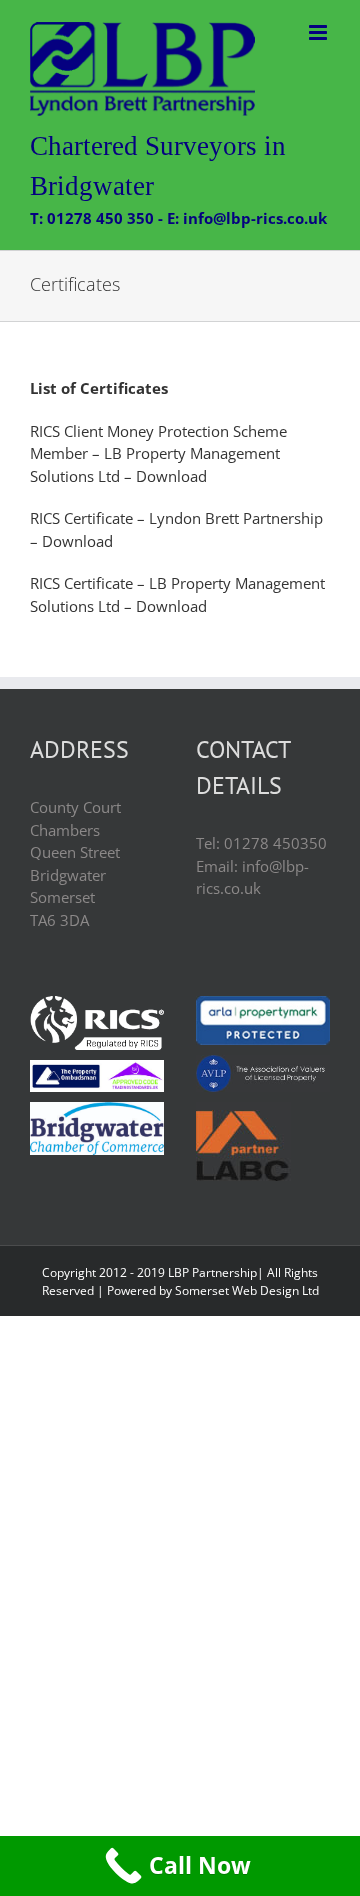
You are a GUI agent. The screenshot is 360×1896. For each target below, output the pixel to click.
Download (169, 476)
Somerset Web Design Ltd (247, 1290)
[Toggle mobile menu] (319, 32)
